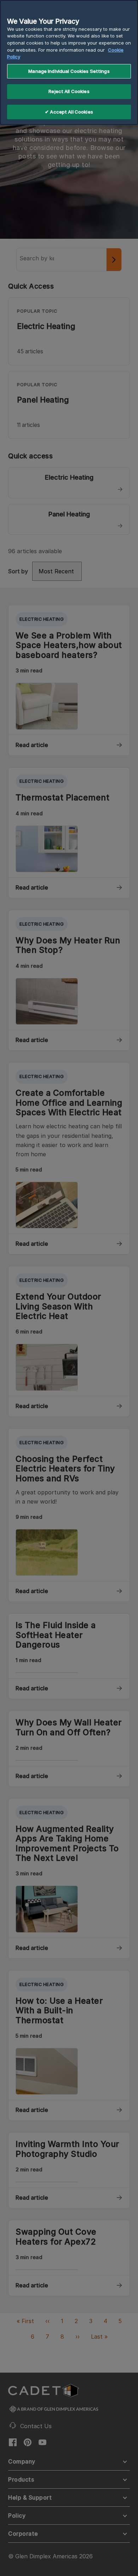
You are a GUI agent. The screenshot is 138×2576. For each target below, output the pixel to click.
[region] (69, 62)
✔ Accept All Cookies (69, 112)
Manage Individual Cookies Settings (69, 71)
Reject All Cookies (69, 91)
